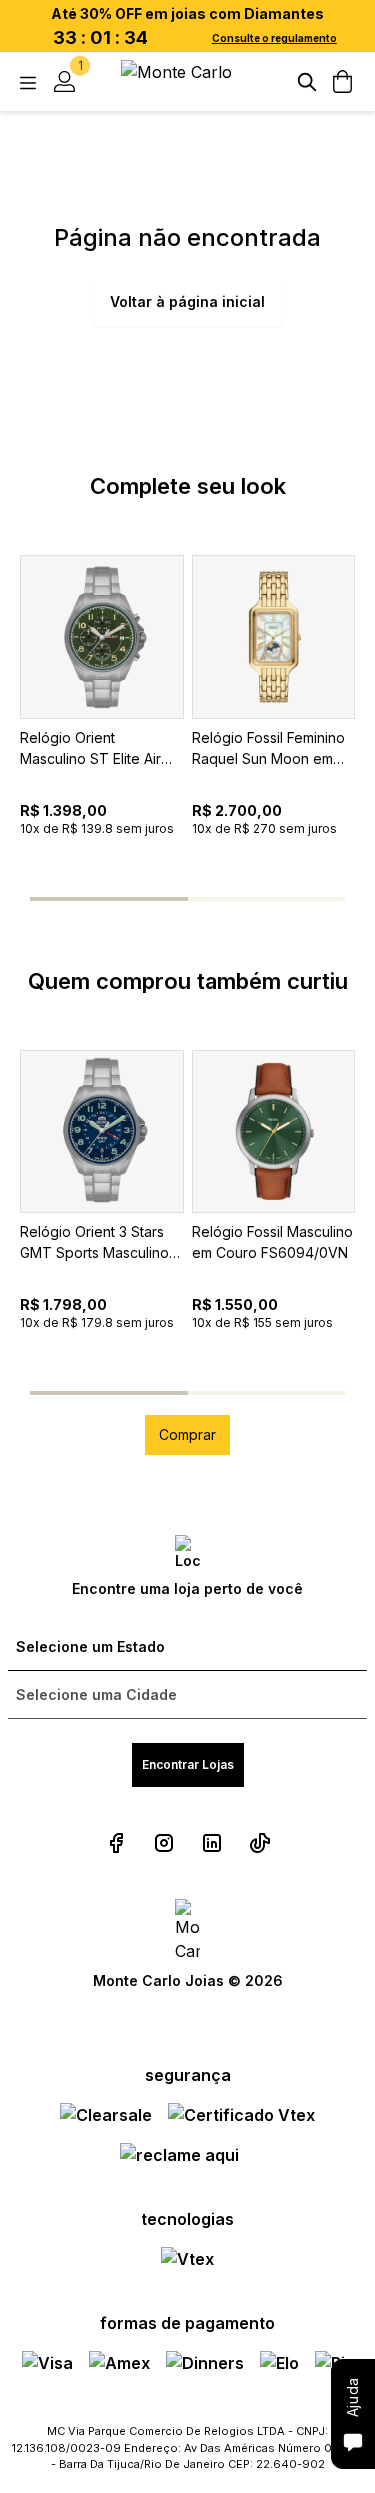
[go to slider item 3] (316, 899)
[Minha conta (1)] (64, 82)
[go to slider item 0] (59, 899)
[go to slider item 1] (145, 899)
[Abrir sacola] (343, 82)
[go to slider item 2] (231, 899)
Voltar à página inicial (187, 301)
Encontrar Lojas (188, 1764)
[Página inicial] (188, 81)
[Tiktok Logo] (260, 1843)
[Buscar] (307, 82)
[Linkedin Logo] (212, 1843)
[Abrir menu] (28, 82)
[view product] (102, 637)
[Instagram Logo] (164, 1843)
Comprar (187, 1434)
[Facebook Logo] (116, 1843)
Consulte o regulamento (274, 38)
